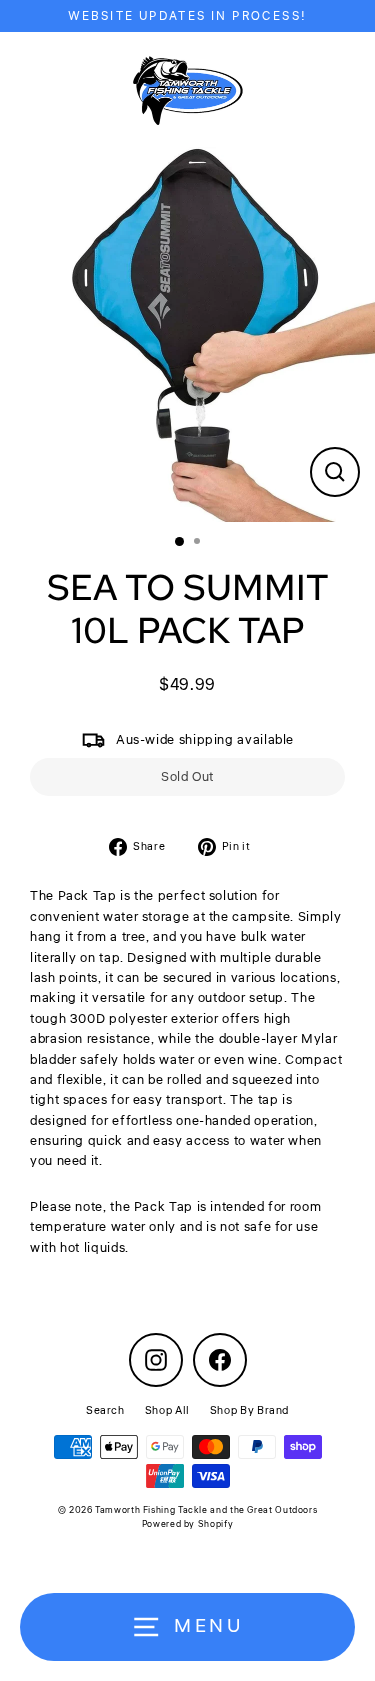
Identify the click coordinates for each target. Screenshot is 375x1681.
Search (105, 1410)
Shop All (167, 1410)
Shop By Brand (249, 1410)
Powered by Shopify (187, 1524)
